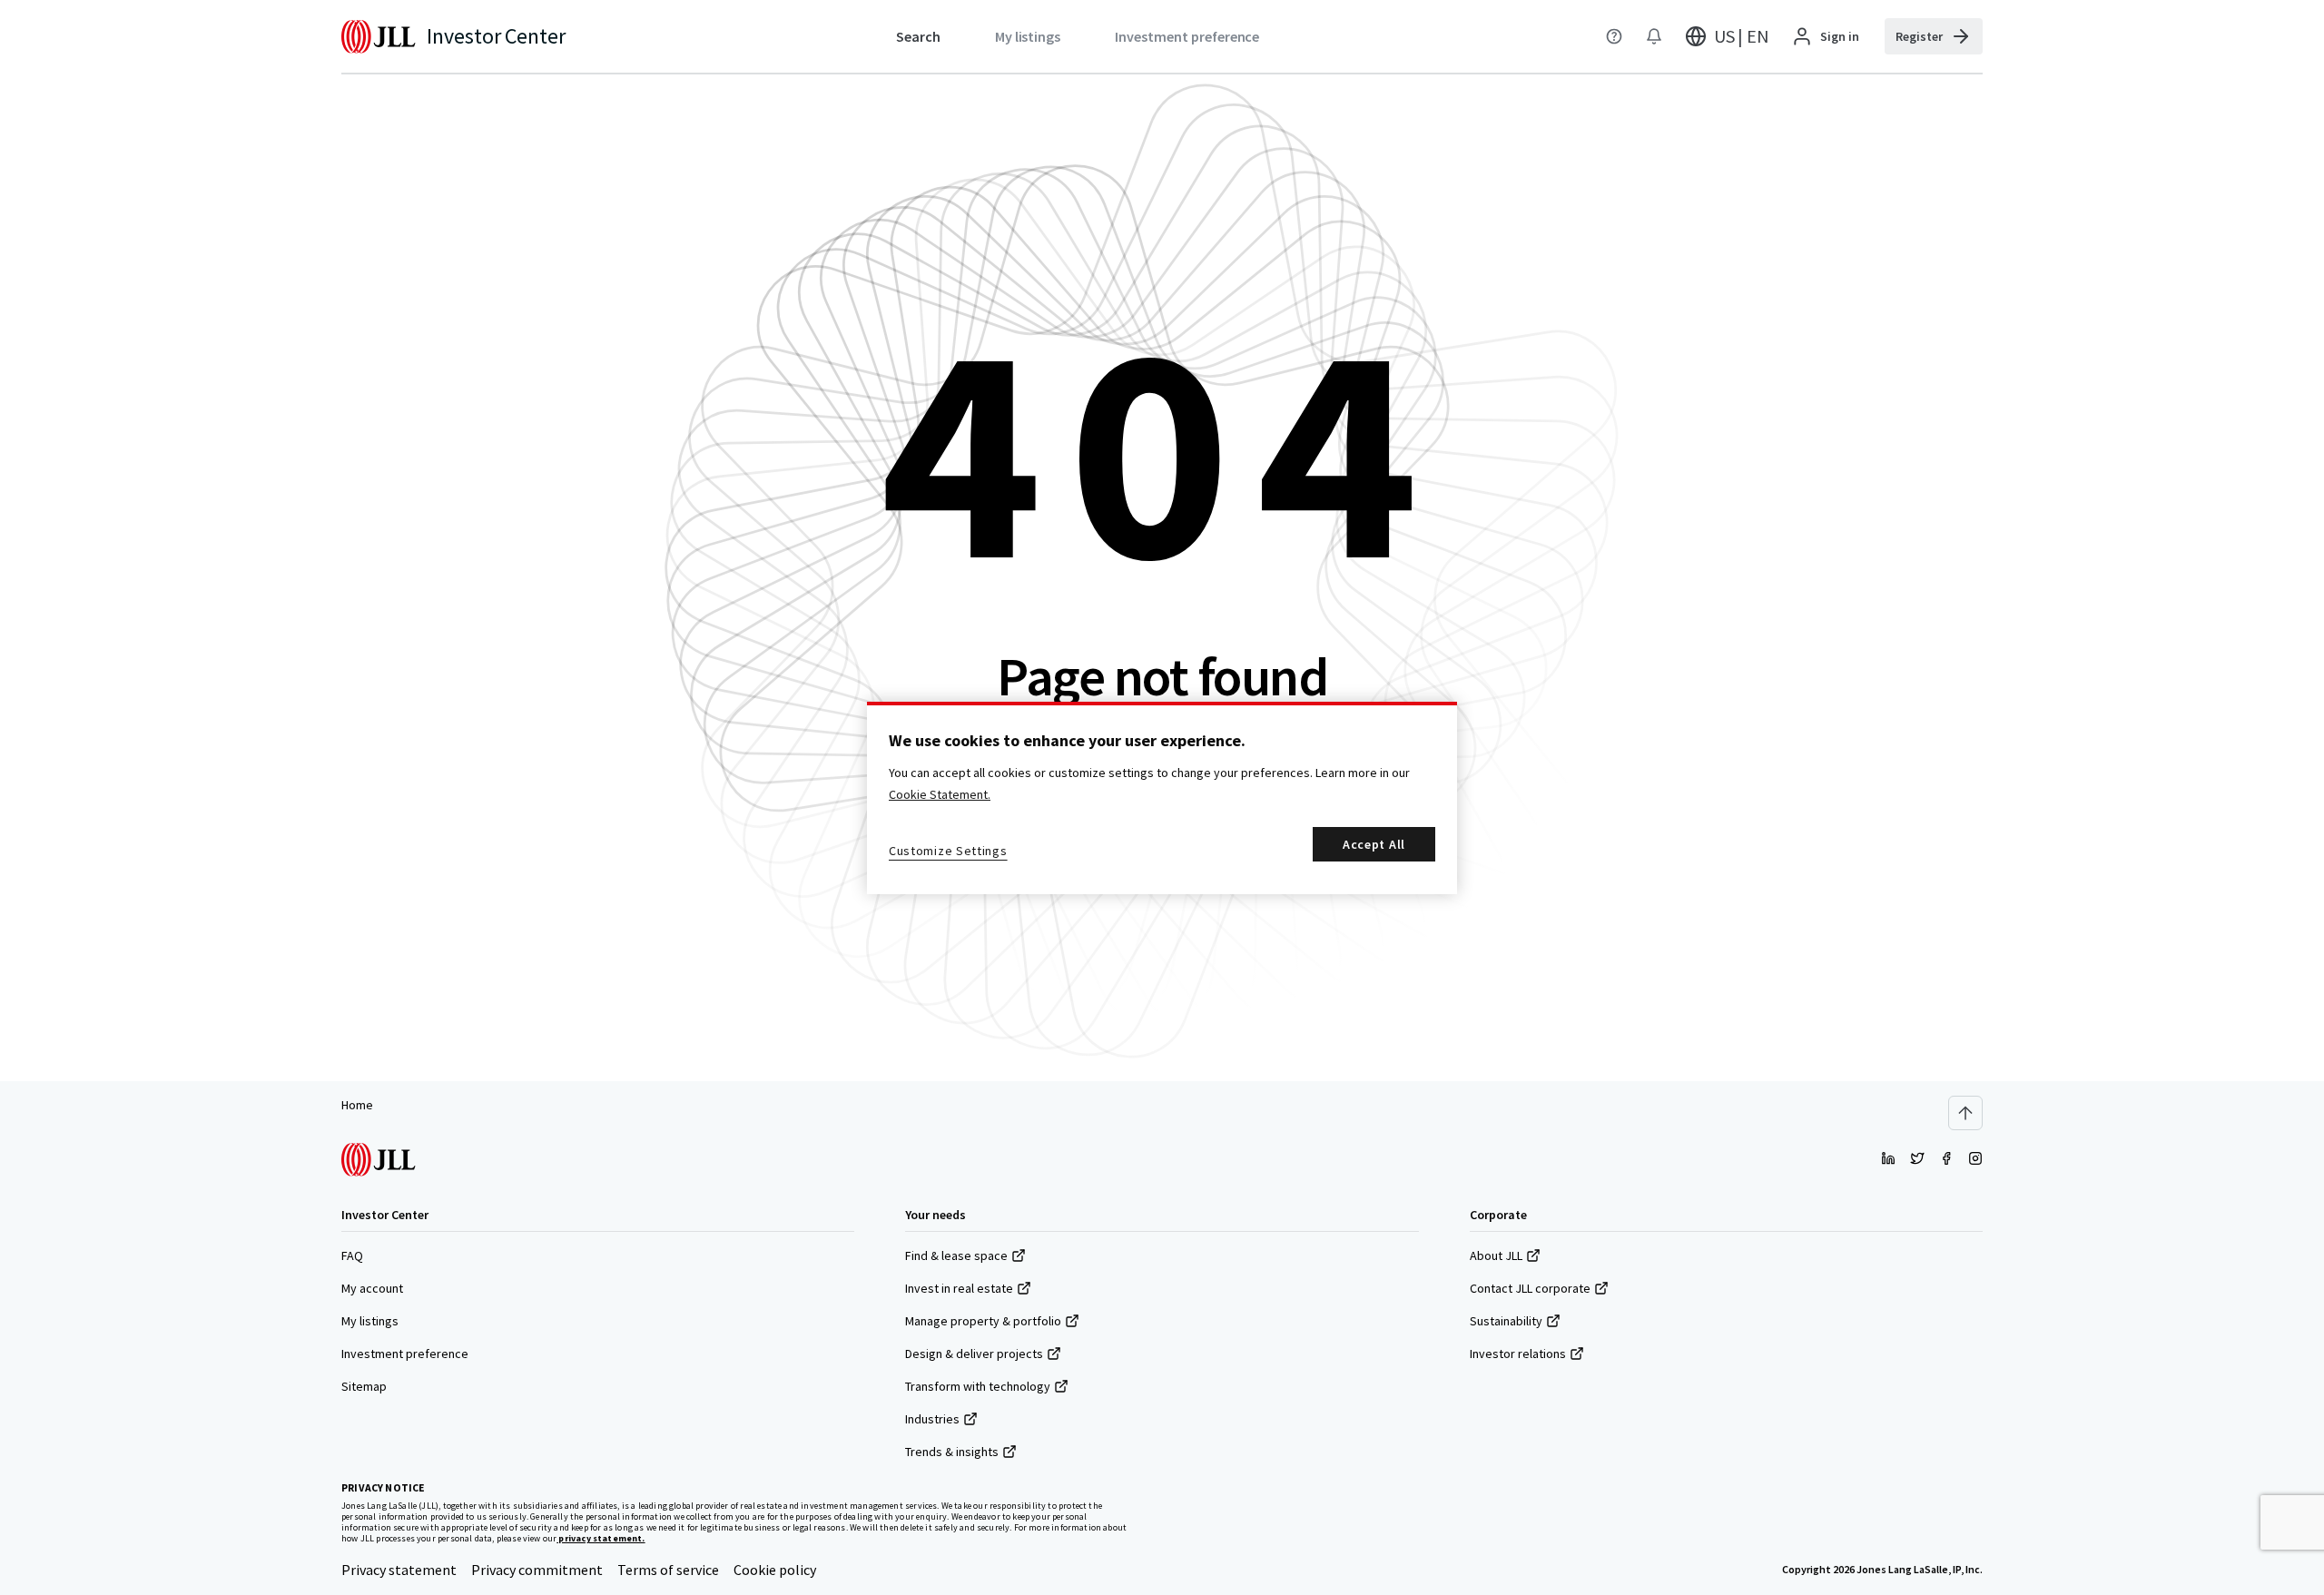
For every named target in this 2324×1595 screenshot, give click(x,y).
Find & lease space (956, 1255)
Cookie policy (775, 1570)
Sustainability (1506, 1321)
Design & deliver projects (974, 1354)
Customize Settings (948, 851)
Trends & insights (952, 1452)
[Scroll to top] (1965, 1113)
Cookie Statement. (940, 794)
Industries (932, 1419)
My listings (370, 1321)
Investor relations (1518, 1354)
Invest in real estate (959, 1288)
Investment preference (405, 1354)
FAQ (352, 1255)
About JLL (1496, 1255)
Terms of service (668, 1570)
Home (357, 1105)
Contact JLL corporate (1530, 1288)
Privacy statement (399, 1570)
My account (372, 1288)
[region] (1162, 798)
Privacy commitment (537, 1570)
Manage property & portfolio (983, 1321)
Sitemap (364, 1386)
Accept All (1374, 844)
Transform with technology (978, 1386)
